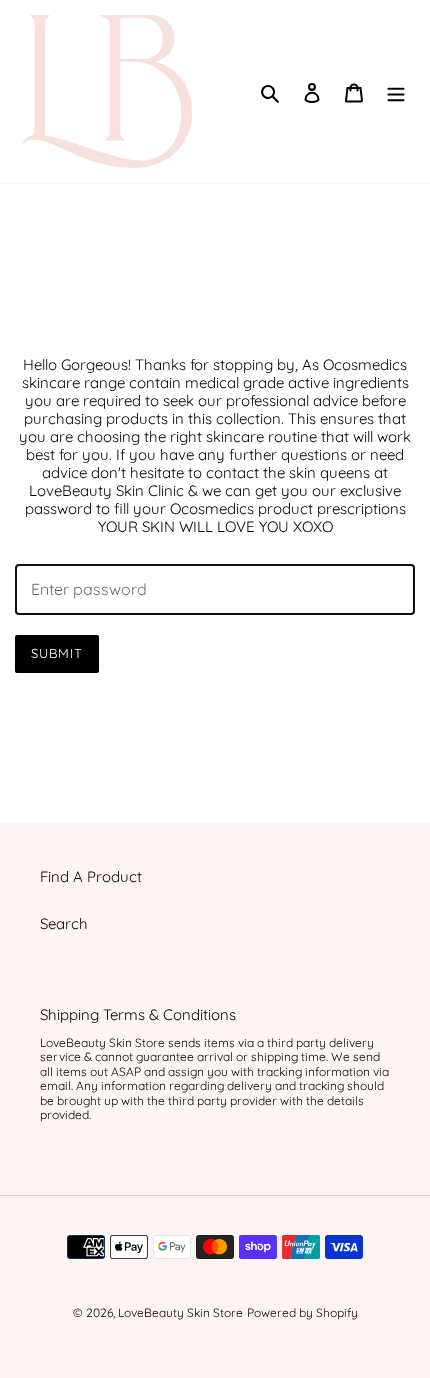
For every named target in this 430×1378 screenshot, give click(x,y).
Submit (57, 653)
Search (64, 923)
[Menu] (396, 91)
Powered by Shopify (302, 1312)
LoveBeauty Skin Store (180, 1312)
